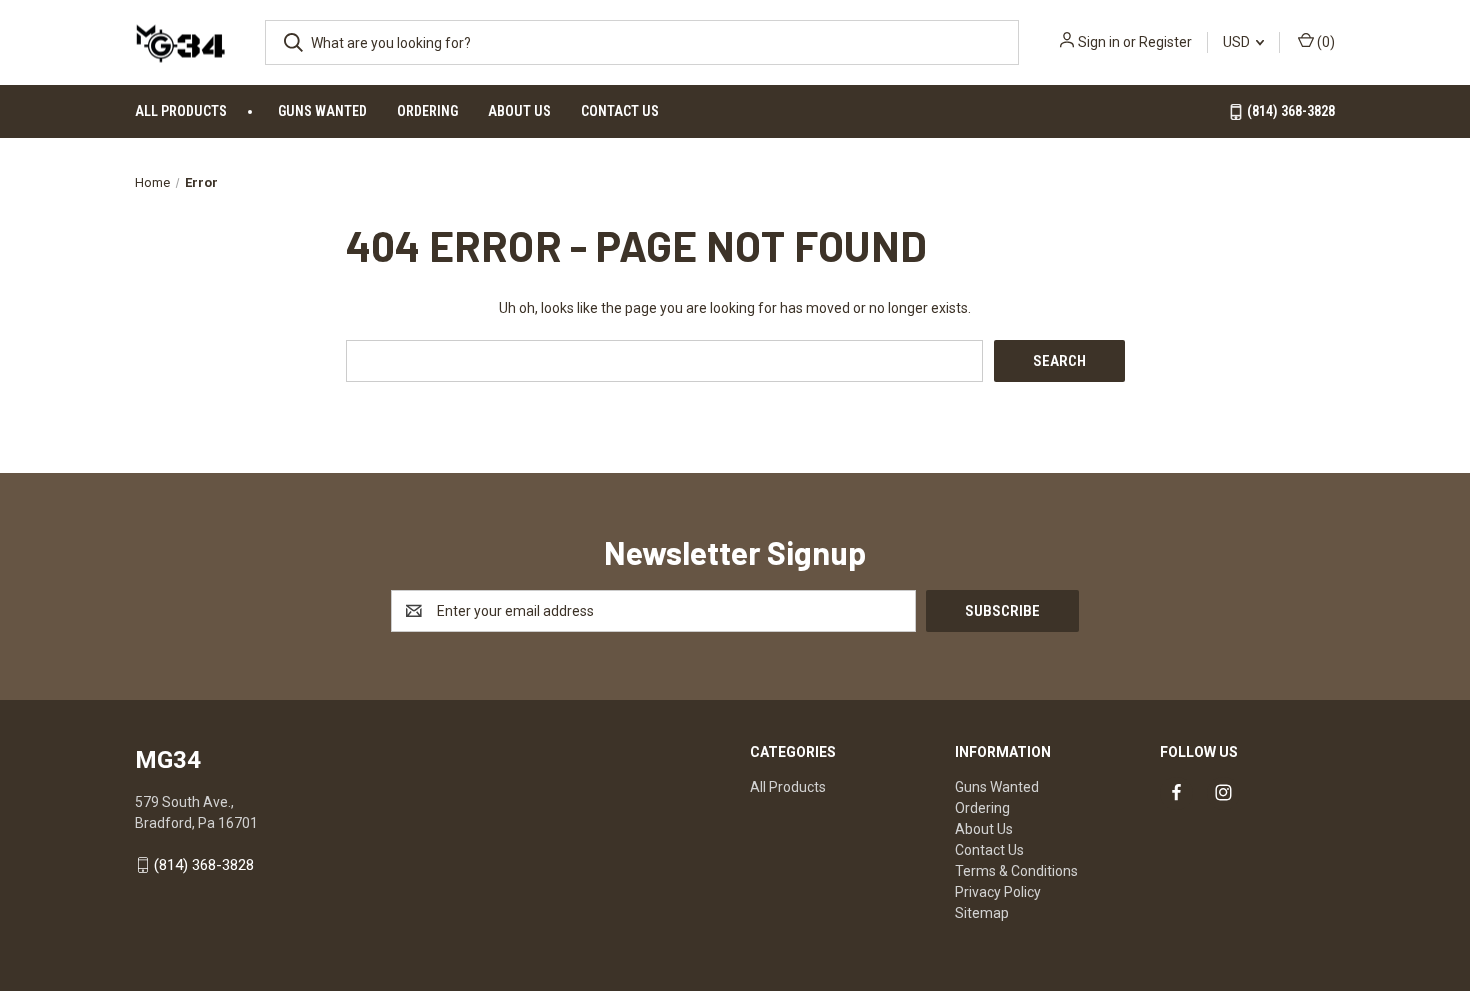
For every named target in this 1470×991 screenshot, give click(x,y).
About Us (519, 111)
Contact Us (620, 111)
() (1324, 42)
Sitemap (982, 913)
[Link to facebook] (1176, 792)
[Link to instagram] (1223, 792)
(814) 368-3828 (1289, 111)
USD (1238, 42)
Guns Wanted (322, 111)
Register (1165, 42)
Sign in (1099, 42)
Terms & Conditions (1016, 871)
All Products (181, 111)
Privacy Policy (998, 892)
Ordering (427, 111)
